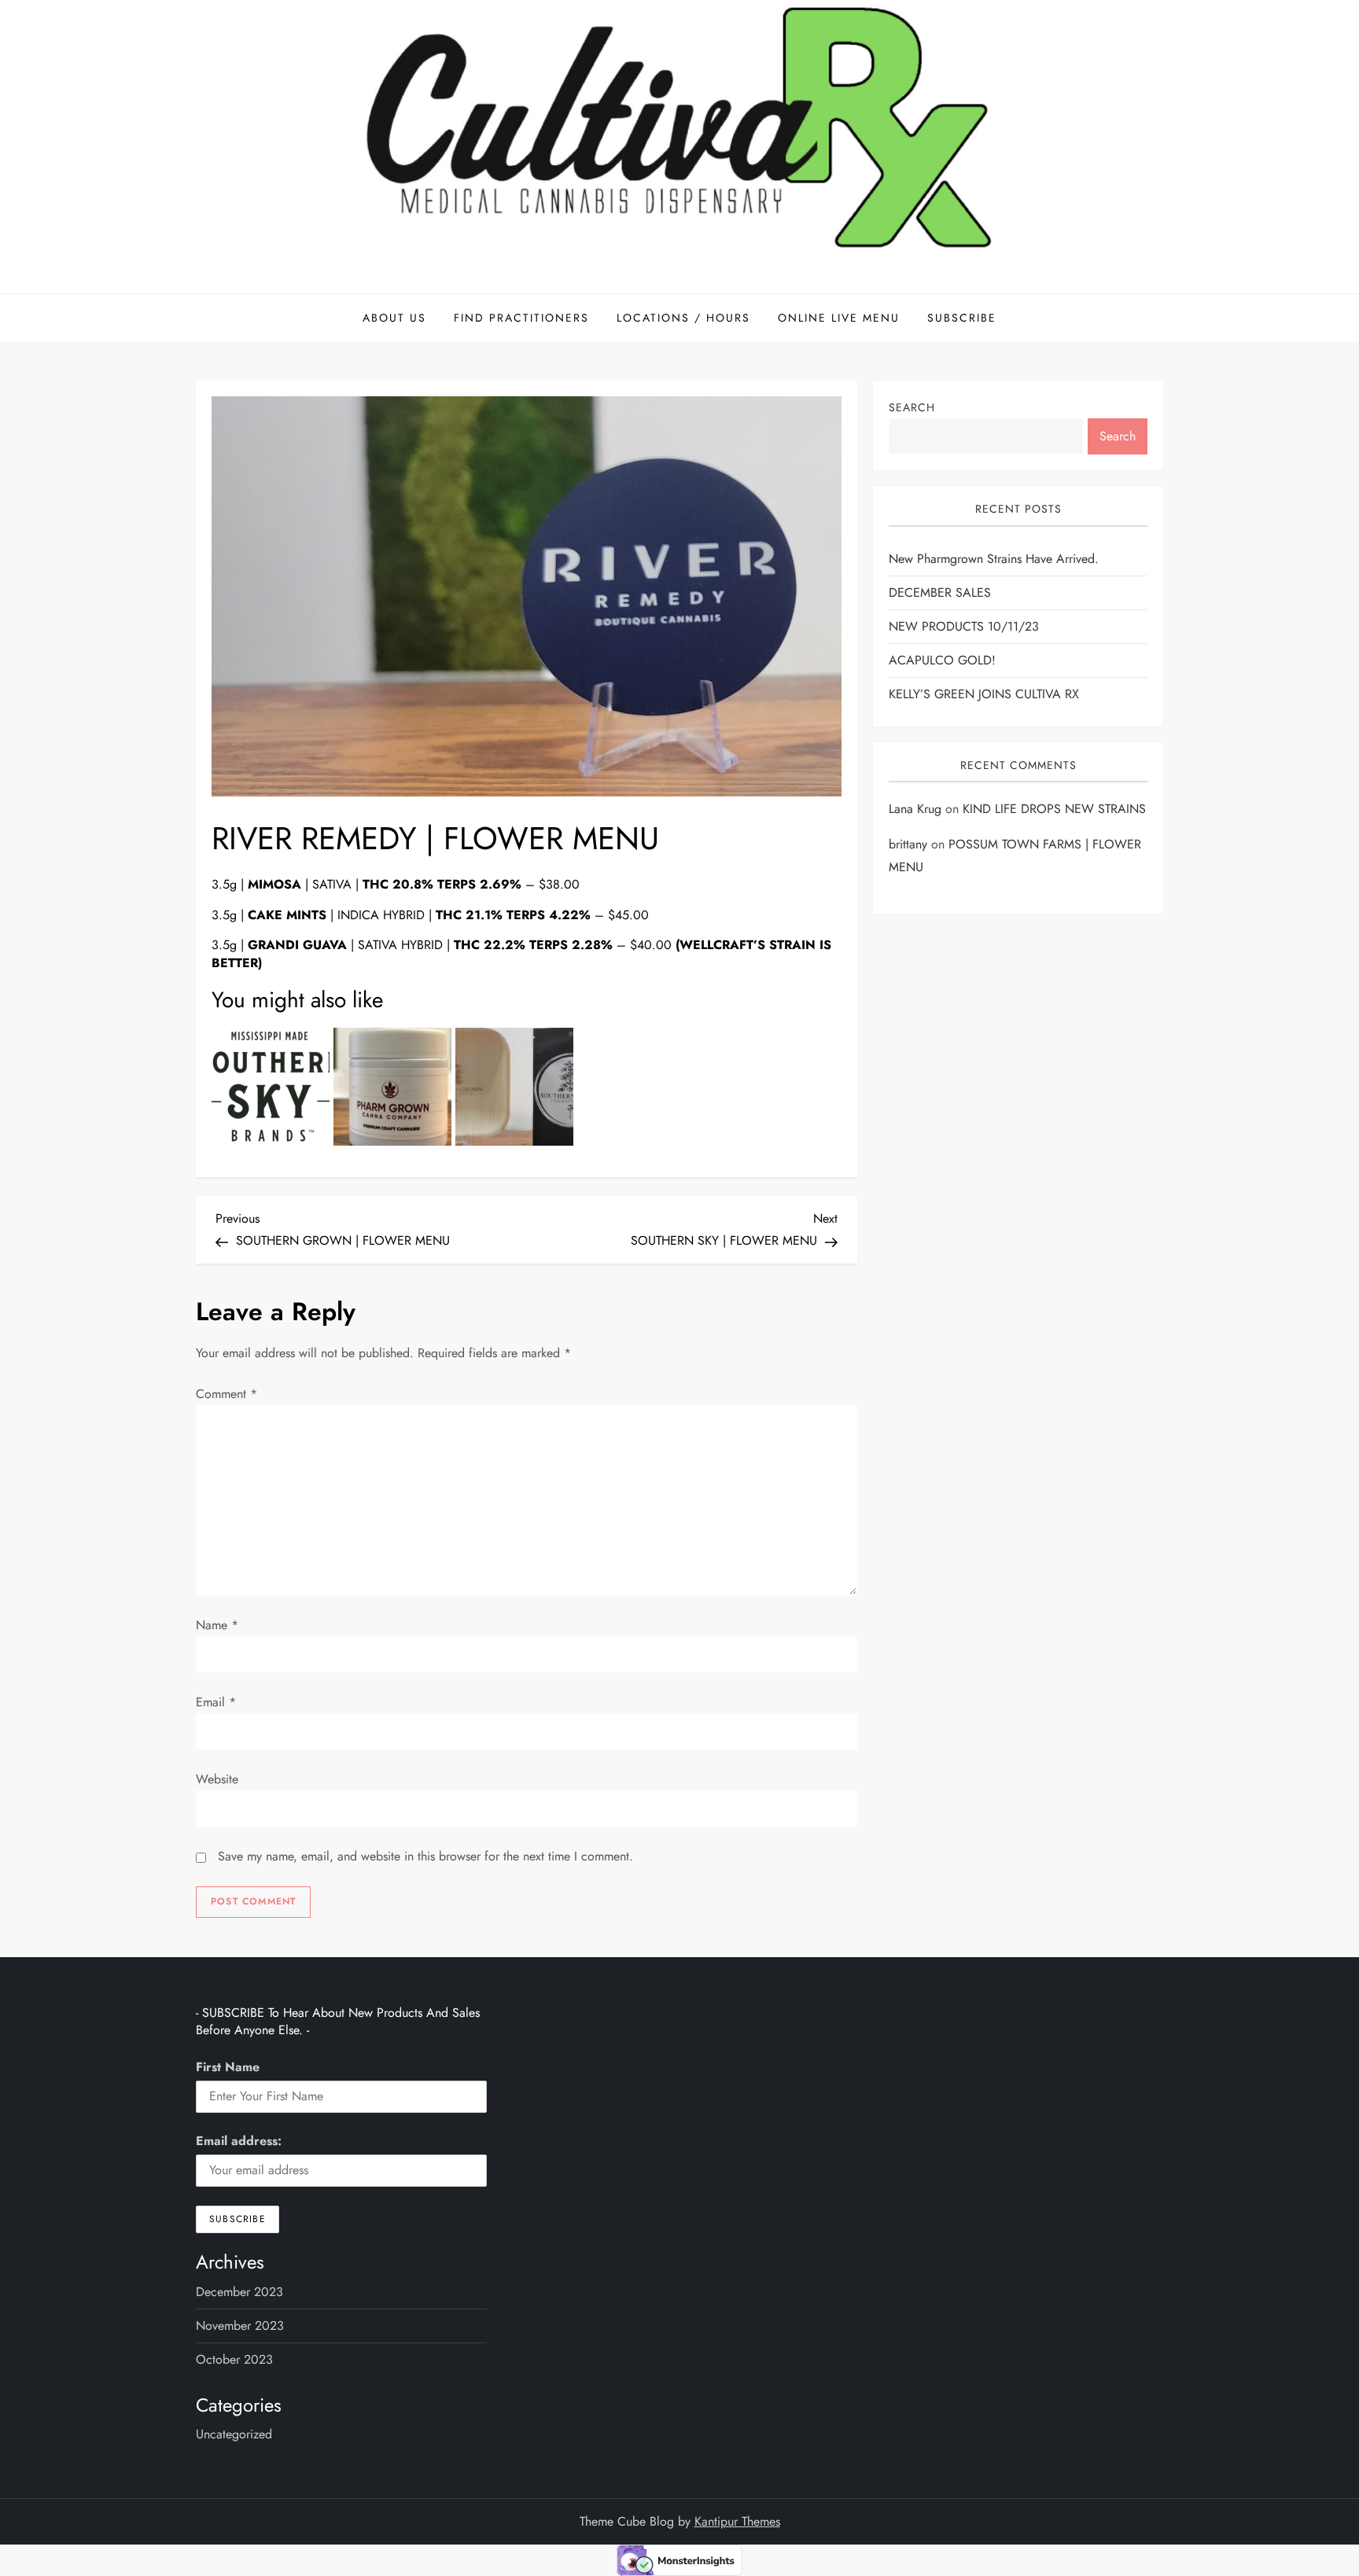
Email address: (239, 2141)
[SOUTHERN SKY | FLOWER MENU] (271, 1087)
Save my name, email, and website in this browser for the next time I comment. (425, 1856)
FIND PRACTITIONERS (521, 318)
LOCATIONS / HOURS (683, 318)
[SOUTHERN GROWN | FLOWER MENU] (514, 1087)
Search (912, 407)
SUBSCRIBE (962, 318)
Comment (226, 1394)
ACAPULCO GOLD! (942, 660)
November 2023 (240, 2326)
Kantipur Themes (737, 2521)
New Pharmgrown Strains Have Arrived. (994, 559)
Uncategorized (234, 2434)
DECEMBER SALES (940, 592)
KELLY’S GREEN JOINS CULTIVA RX (984, 694)
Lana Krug (915, 810)
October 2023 (234, 2359)
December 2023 (239, 2292)
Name (217, 1625)
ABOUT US (394, 318)
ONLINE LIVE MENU (839, 318)
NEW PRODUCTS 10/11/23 (964, 626)
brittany (908, 844)
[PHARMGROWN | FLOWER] (392, 1087)
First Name (228, 2067)
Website (217, 1779)
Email (216, 1702)
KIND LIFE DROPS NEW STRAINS (1054, 810)
